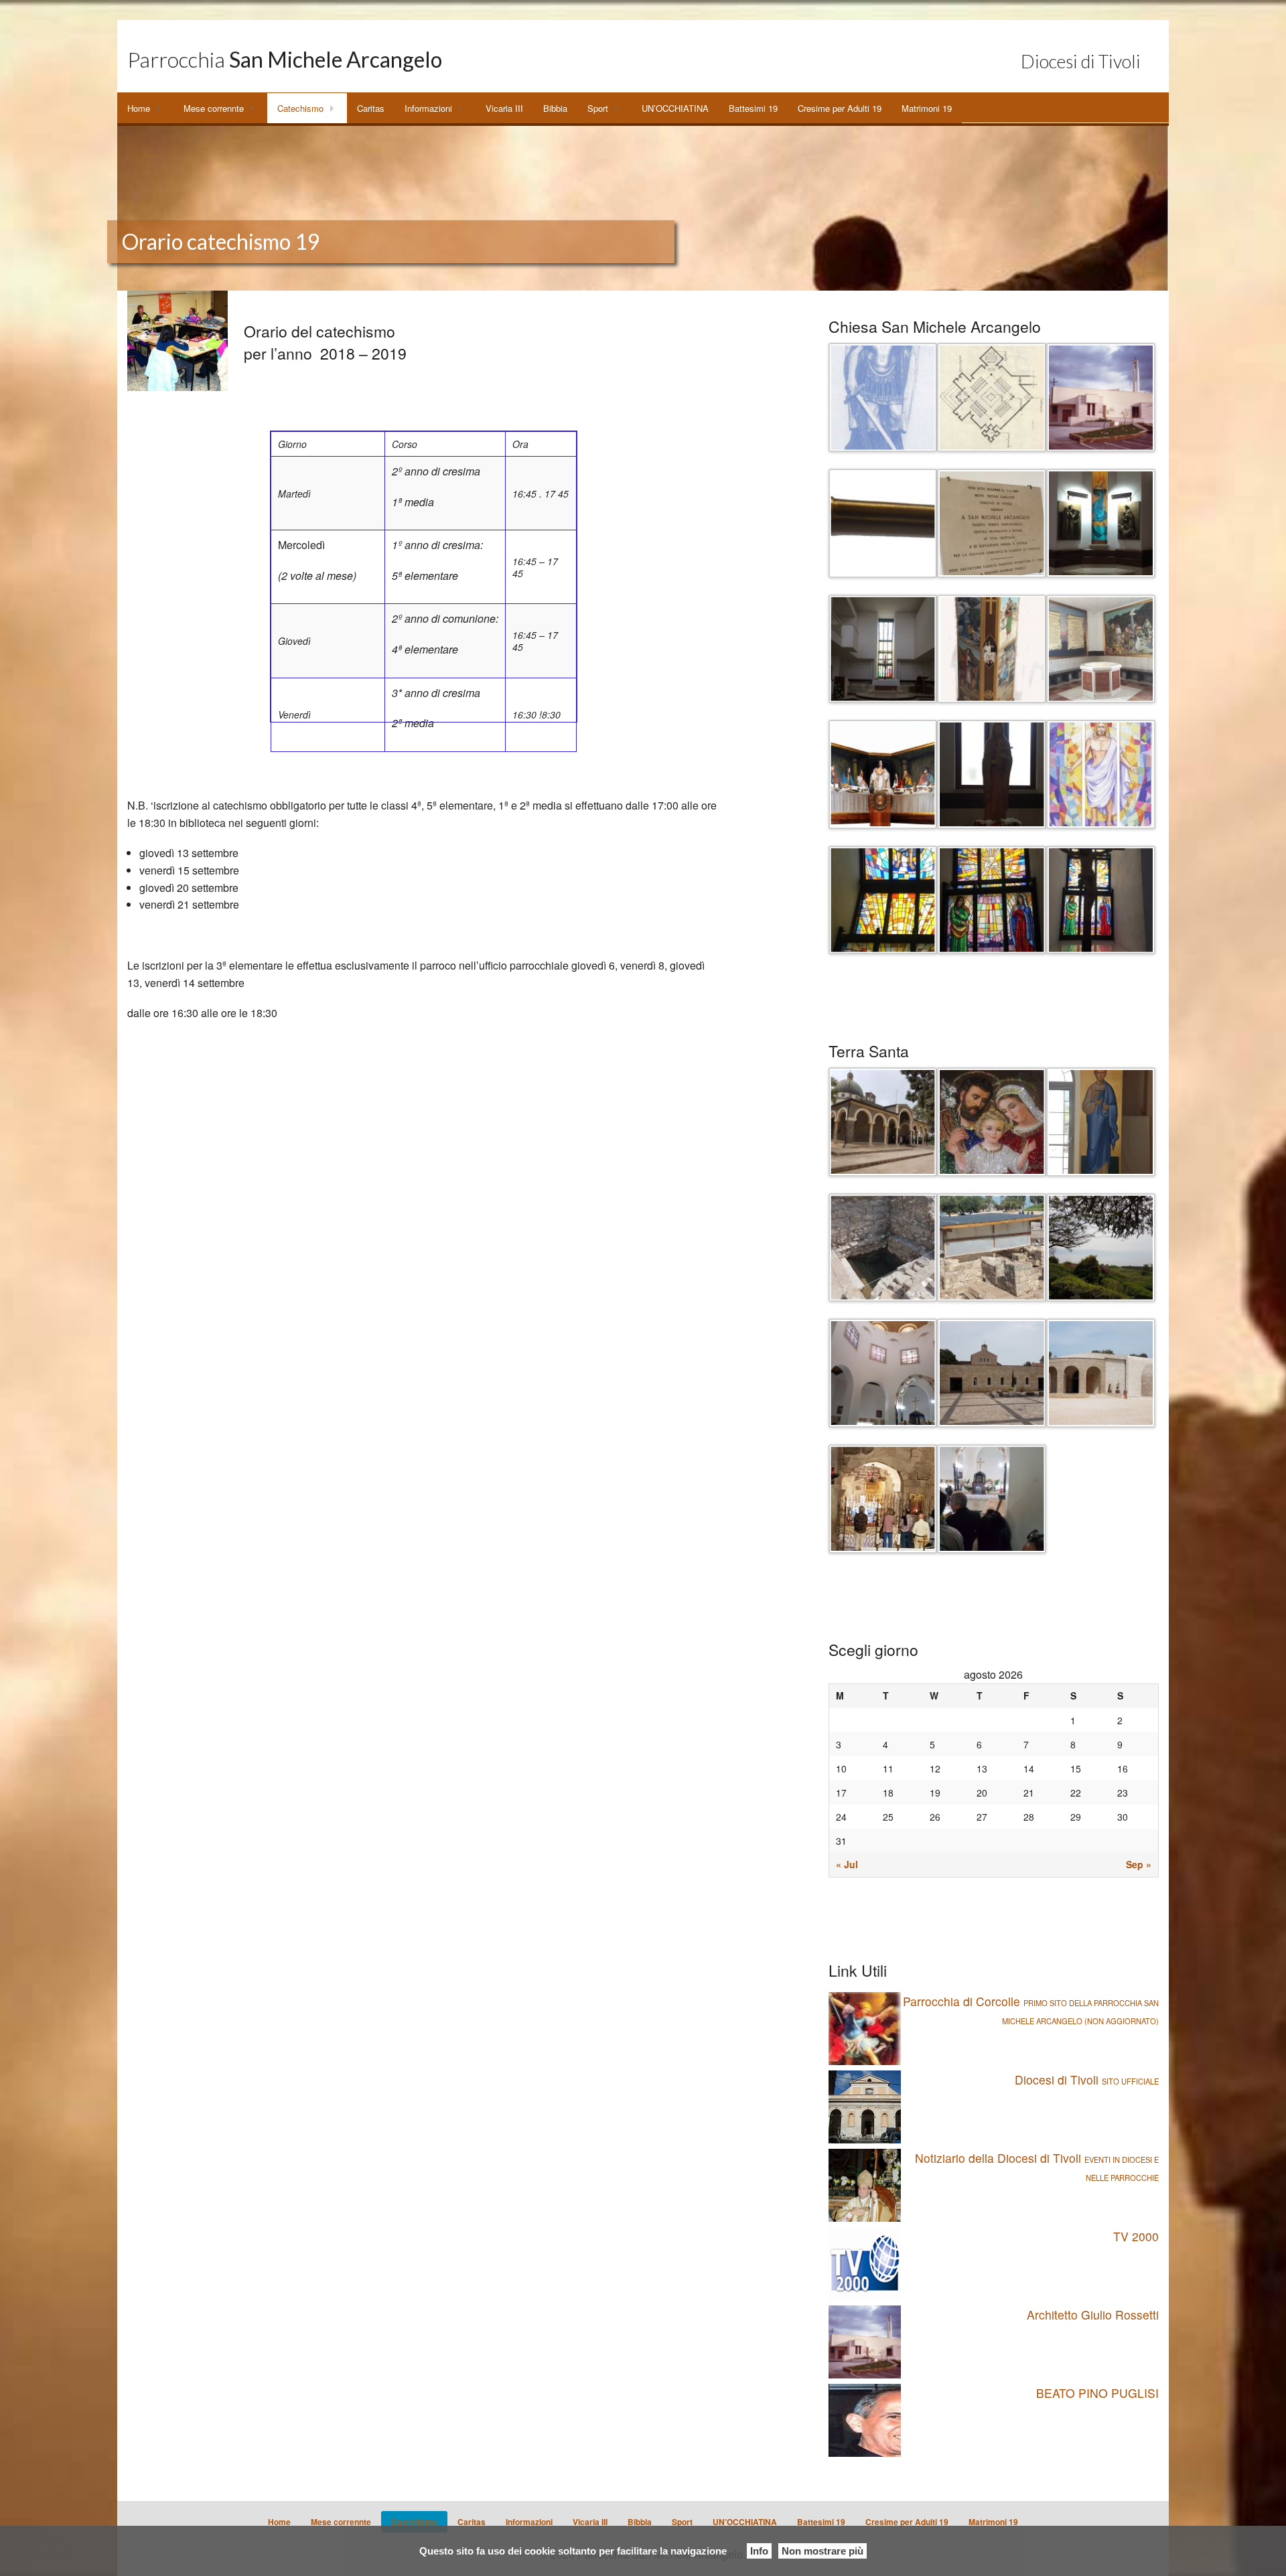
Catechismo (300, 108)
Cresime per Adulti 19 (840, 108)
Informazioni (428, 108)
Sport (598, 108)
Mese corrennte (214, 108)
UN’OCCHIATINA (675, 108)
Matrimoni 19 (927, 108)
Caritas (371, 108)
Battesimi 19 (753, 108)
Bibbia (555, 108)
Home (139, 108)
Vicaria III (504, 108)
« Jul (847, 1864)
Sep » (1139, 1864)
